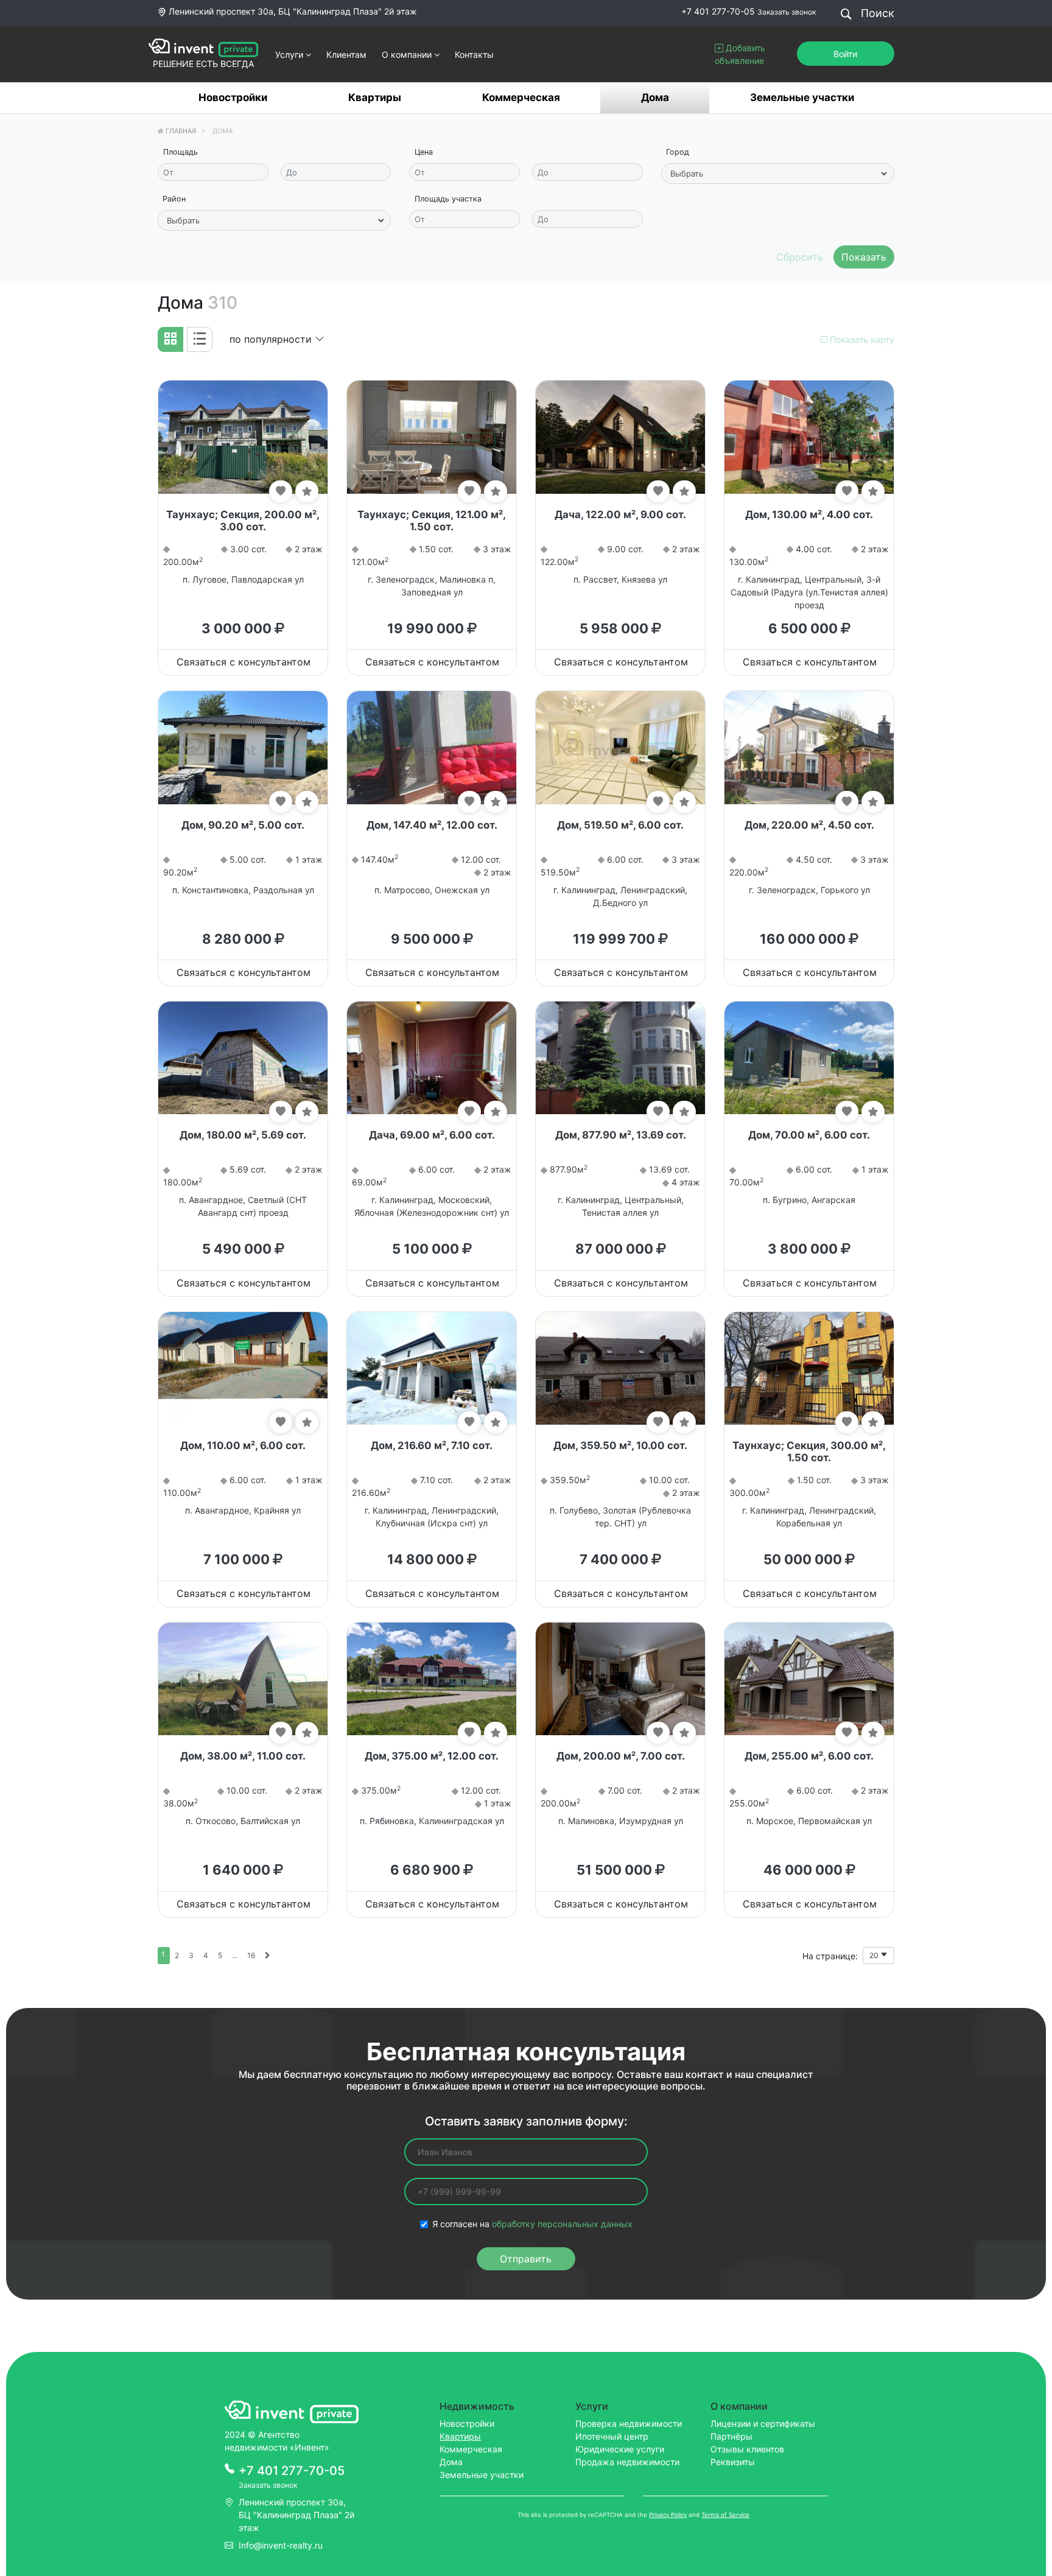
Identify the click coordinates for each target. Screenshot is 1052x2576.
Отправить (526, 2259)
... (235, 1955)
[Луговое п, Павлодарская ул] (243, 436)
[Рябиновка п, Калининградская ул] (432, 1678)
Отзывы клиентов (747, 2449)
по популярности (272, 339)
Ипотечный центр (612, 2436)
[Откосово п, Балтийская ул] (243, 1678)
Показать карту (861, 339)
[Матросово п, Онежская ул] (432, 747)
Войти (845, 54)
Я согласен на (532, 2224)
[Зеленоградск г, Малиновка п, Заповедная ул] (432, 436)
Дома (655, 97)
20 (875, 1955)
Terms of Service (725, 2515)
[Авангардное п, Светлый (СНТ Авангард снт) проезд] (243, 1057)
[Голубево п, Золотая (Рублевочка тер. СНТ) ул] (620, 1367)
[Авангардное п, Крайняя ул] (243, 1367)
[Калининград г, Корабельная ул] (809, 1367)
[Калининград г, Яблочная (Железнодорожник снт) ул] (432, 1057)
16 (251, 1955)
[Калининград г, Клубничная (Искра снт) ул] (432, 1367)
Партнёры (731, 2436)
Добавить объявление (740, 54)
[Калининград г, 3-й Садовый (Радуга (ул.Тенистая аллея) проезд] (809, 436)
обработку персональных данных (562, 2224)
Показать (864, 257)
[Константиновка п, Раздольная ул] (243, 747)
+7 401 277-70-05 (718, 11)
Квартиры (375, 97)
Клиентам (346, 54)
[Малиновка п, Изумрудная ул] (620, 1678)
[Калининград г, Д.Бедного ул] (620, 747)
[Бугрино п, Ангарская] (809, 1057)
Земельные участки (802, 97)
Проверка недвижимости (629, 2423)
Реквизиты (733, 2462)
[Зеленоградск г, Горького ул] (809, 747)
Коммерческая (521, 97)
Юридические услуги (620, 2449)
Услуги (290, 54)
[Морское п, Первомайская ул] (809, 1678)
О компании (408, 54)
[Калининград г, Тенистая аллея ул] (620, 1057)
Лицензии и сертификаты (763, 2423)
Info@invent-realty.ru (281, 2545)
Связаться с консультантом (244, 662)
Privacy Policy (668, 2515)
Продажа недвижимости (627, 2462)
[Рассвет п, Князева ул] (620, 436)
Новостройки (233, 97)
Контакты (474, 54)
